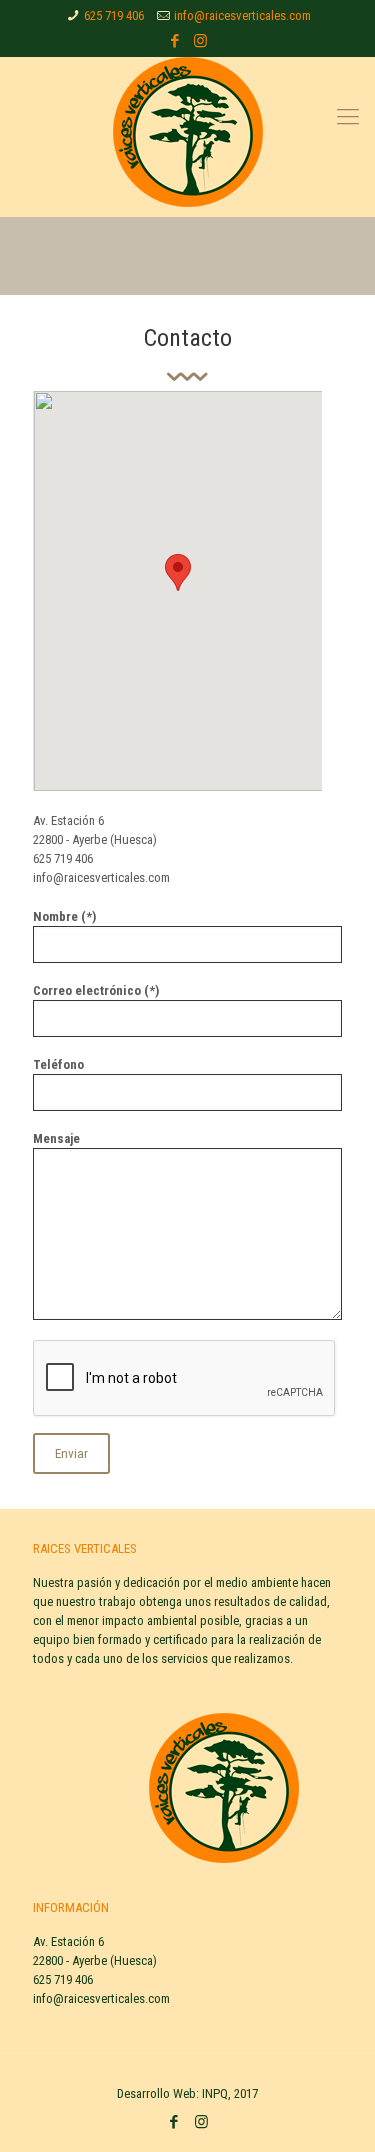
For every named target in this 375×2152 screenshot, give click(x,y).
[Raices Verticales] (187, 132)
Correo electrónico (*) (96, 990)
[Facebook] (174, 41)
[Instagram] (200, 41)
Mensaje (56, 1138)
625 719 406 (114, 15)
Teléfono (58, 1064)
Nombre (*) (64, 916)
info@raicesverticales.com (242, 15)
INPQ (215, 2093)
